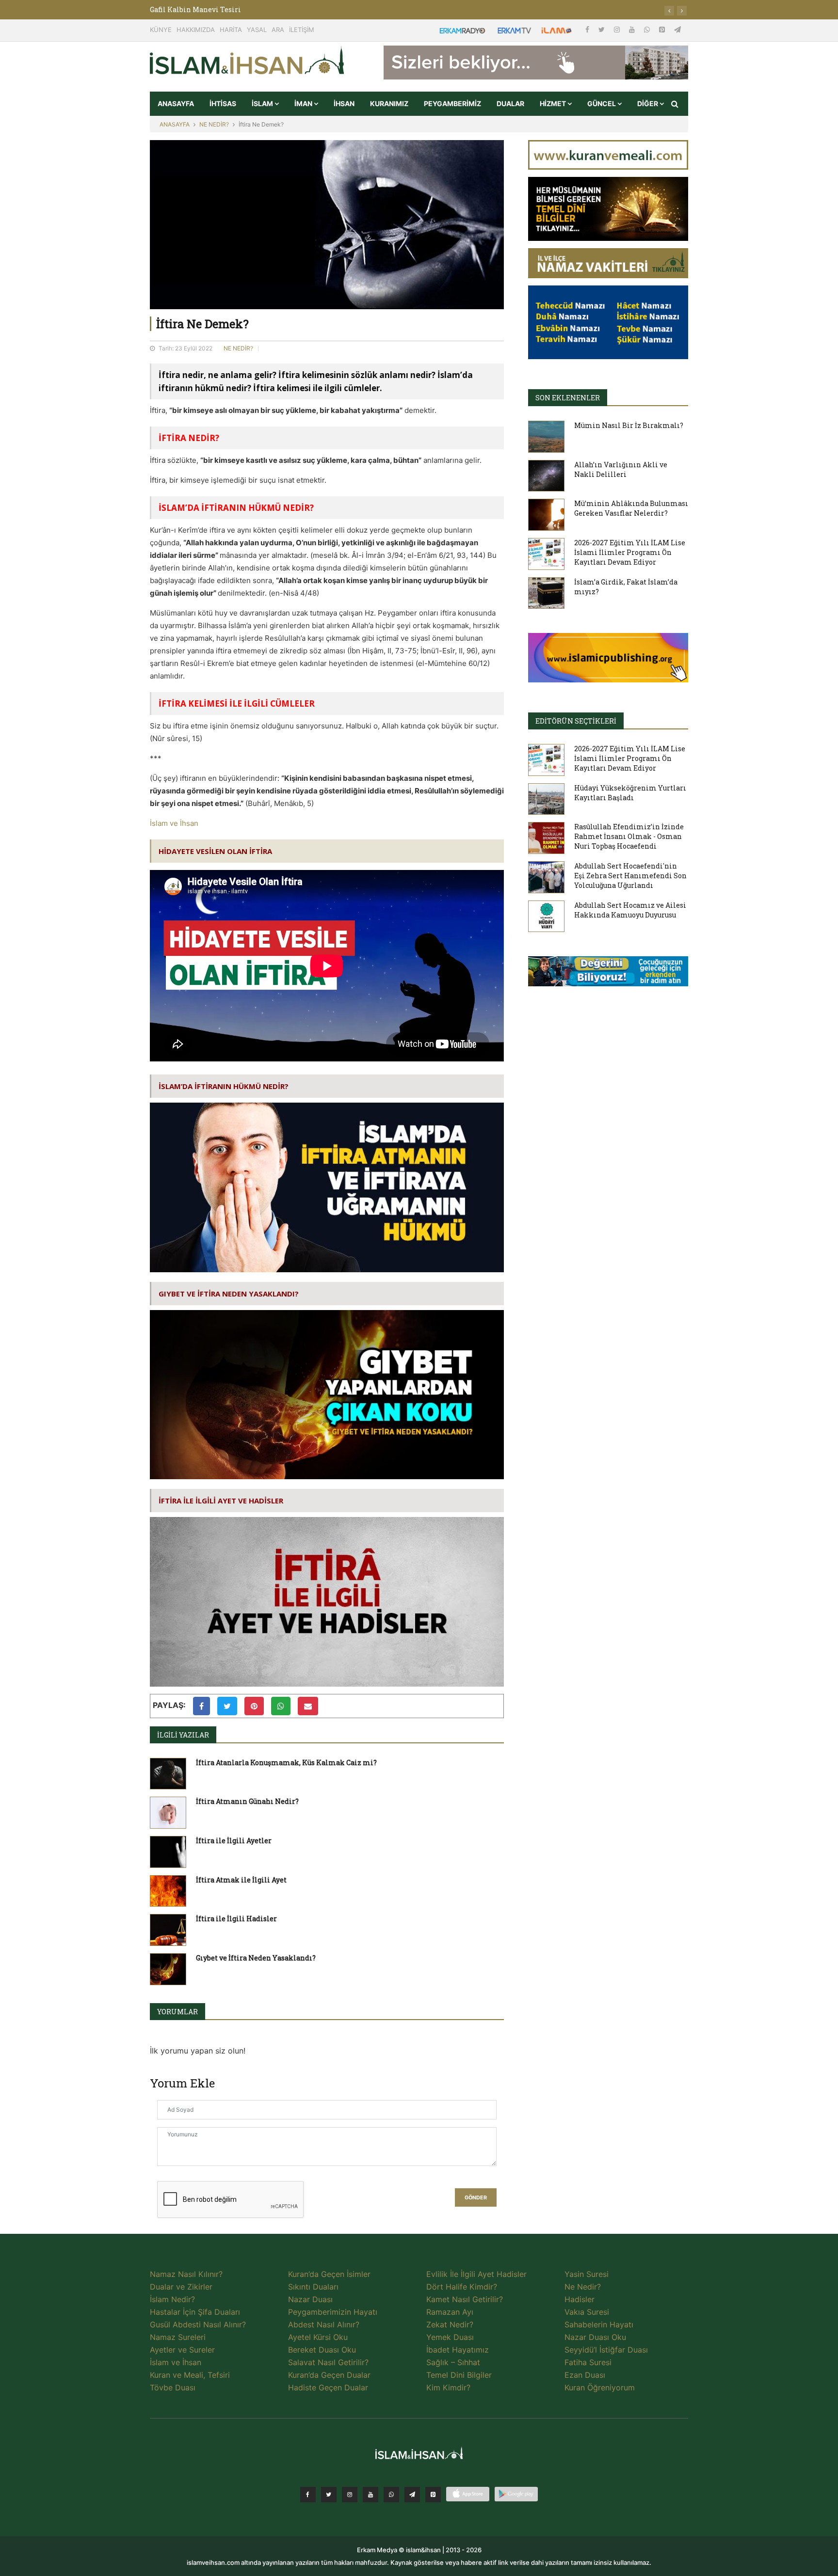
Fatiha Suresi (588, 2362)
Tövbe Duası (173, 2387)
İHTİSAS (223, 103)
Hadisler (580, 2299)
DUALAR (510, 103)
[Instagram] (618, 29)
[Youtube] (633, 29)
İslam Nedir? (172, 2299)
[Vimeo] (412, 2495)
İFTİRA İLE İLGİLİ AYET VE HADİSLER (221, 1501)
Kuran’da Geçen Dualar (329, 2375)
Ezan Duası (585, 2375)
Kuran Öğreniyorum (600, 2387)
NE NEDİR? (214, 124)
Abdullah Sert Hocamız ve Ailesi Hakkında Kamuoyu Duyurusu (630, 910)
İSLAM (263, 103)
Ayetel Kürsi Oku (318, 2337)
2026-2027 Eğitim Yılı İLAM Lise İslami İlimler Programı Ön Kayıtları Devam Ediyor (630, 552)
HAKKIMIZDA (196, 30)
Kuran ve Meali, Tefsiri (190, 2375)
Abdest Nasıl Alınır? (324, 2324)
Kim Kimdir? (448, 2387)
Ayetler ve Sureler (182, 2350)
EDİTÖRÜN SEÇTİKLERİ (576, 721)
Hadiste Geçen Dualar (328, 2387)
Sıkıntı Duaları (313, 2287)
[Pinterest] (663, 29)
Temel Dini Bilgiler (459, 2375)
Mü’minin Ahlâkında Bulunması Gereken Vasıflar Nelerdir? (631, 508)
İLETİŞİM (302, 30)
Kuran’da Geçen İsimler (329, 2274)
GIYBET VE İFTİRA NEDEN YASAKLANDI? (229, 1294)
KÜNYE (161, 30)
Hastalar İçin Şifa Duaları (195, 2312)
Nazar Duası (310, 2299)
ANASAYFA (176, 103)
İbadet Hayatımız (458, 2350)
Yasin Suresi (587, 2274)
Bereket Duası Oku (322, 2350)
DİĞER (648, 103)
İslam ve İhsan (174, 823)
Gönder (476, 2198)
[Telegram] (677, 29)
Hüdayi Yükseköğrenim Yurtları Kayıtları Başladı (630, 793)
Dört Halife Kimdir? (462, 2287)
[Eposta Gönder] (308, 1706)
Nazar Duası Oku (595, 2337)
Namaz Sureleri (178, 2337)
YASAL (257, 30)
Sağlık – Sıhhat (453, 2362)
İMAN (304, 103)
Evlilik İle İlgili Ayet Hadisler (476, 2274)
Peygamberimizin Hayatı (333, 2312)
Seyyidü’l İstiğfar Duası (606, 2350)
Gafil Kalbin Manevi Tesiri (195, 9)
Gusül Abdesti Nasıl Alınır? (198, 2324)
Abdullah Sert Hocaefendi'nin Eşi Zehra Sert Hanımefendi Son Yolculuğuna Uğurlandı (630, 876)
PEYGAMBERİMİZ (452, 103)
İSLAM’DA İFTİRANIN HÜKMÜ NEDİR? (224, 1086)
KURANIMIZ (389, 103)
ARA (278, 30)
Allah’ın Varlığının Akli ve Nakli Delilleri (621, 469)
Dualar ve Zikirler (181, 2287)
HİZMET (554, 103)
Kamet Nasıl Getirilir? (465, 2299)
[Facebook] (588, 29)
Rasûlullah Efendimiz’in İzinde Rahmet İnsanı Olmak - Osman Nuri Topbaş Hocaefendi (629, 836)
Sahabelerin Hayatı (599, 2324)
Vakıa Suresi (587, 2312)
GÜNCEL (602, 103)
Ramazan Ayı (450, 2312)
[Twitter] (603, 29)
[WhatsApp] (648, 29)
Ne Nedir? (583, 2287)
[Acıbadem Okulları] (608, 974)
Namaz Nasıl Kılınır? (186, 2274)
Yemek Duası (450, 2337)
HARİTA (231, 30)
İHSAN (344, 103)
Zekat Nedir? (450, 2324)
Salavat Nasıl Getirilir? (328, 2362)
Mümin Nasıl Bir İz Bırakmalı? (629, 425)
